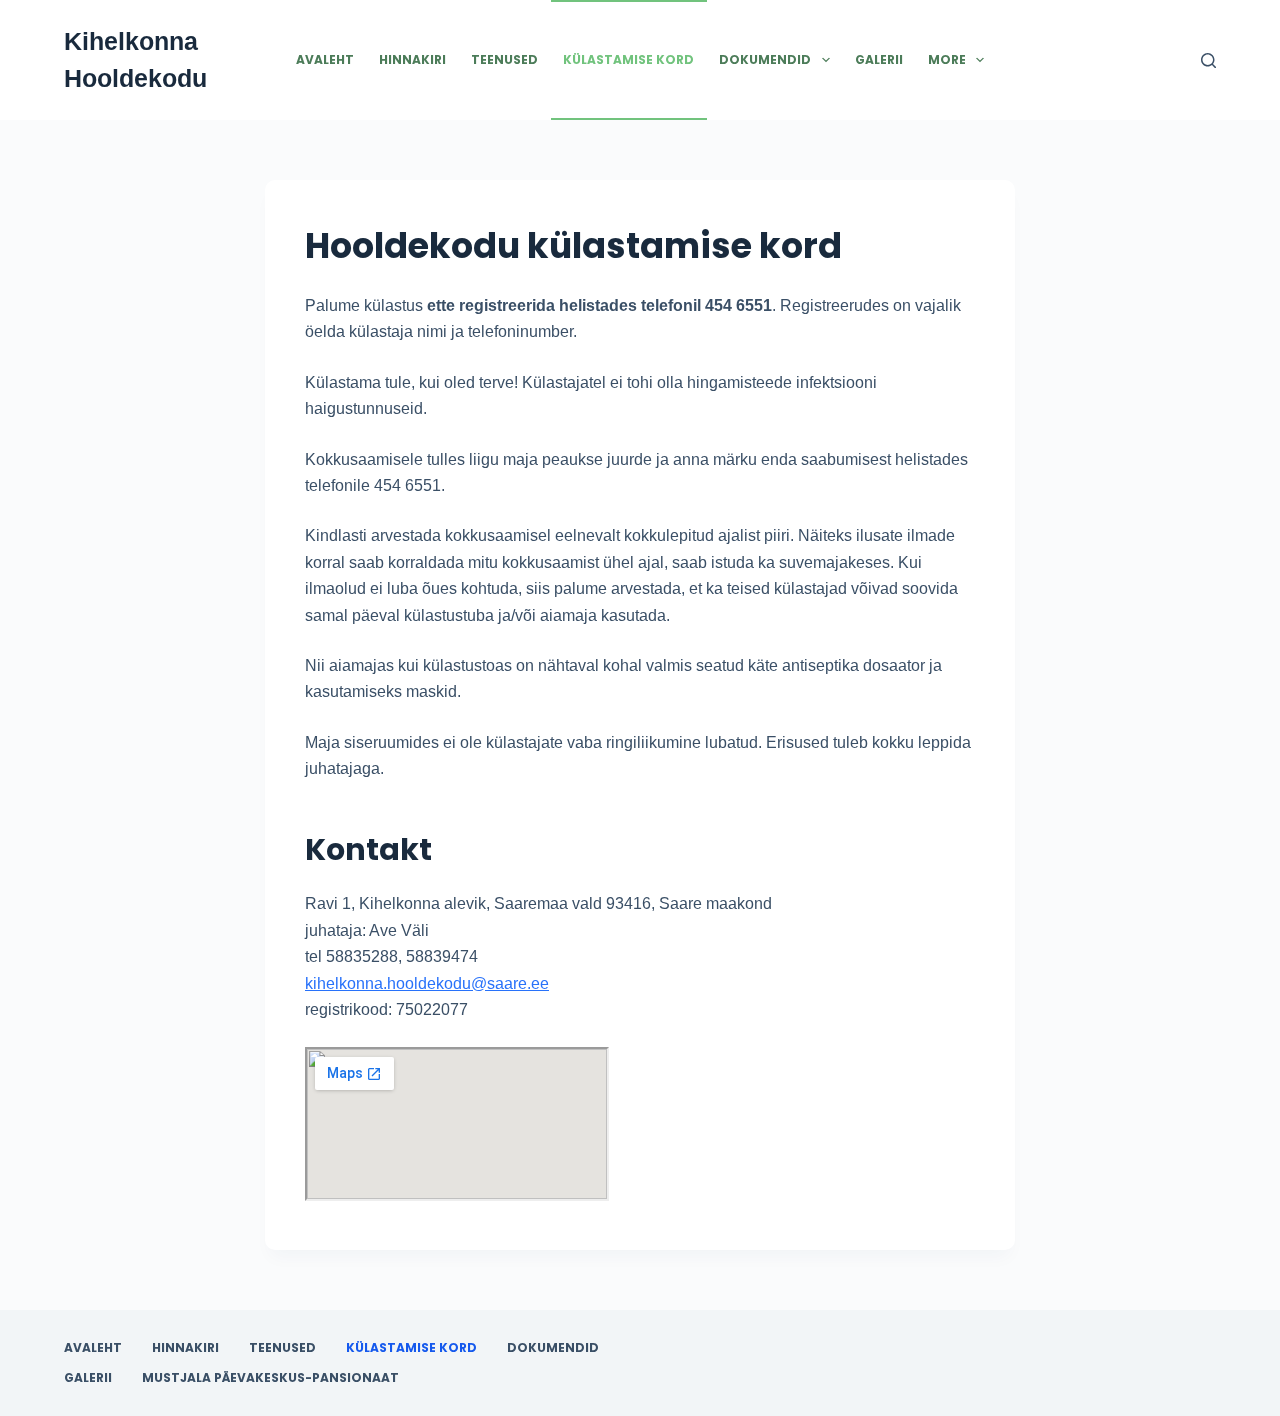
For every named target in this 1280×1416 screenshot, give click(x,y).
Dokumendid (765, 59)
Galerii (879, 59)
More (947, 59)
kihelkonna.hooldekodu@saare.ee (427, 983)
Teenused (504, 59)
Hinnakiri (412, 59)
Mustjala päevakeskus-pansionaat (270, 1378)
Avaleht (325, 59)
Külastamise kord (628, 59)
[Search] (1208, 60)
